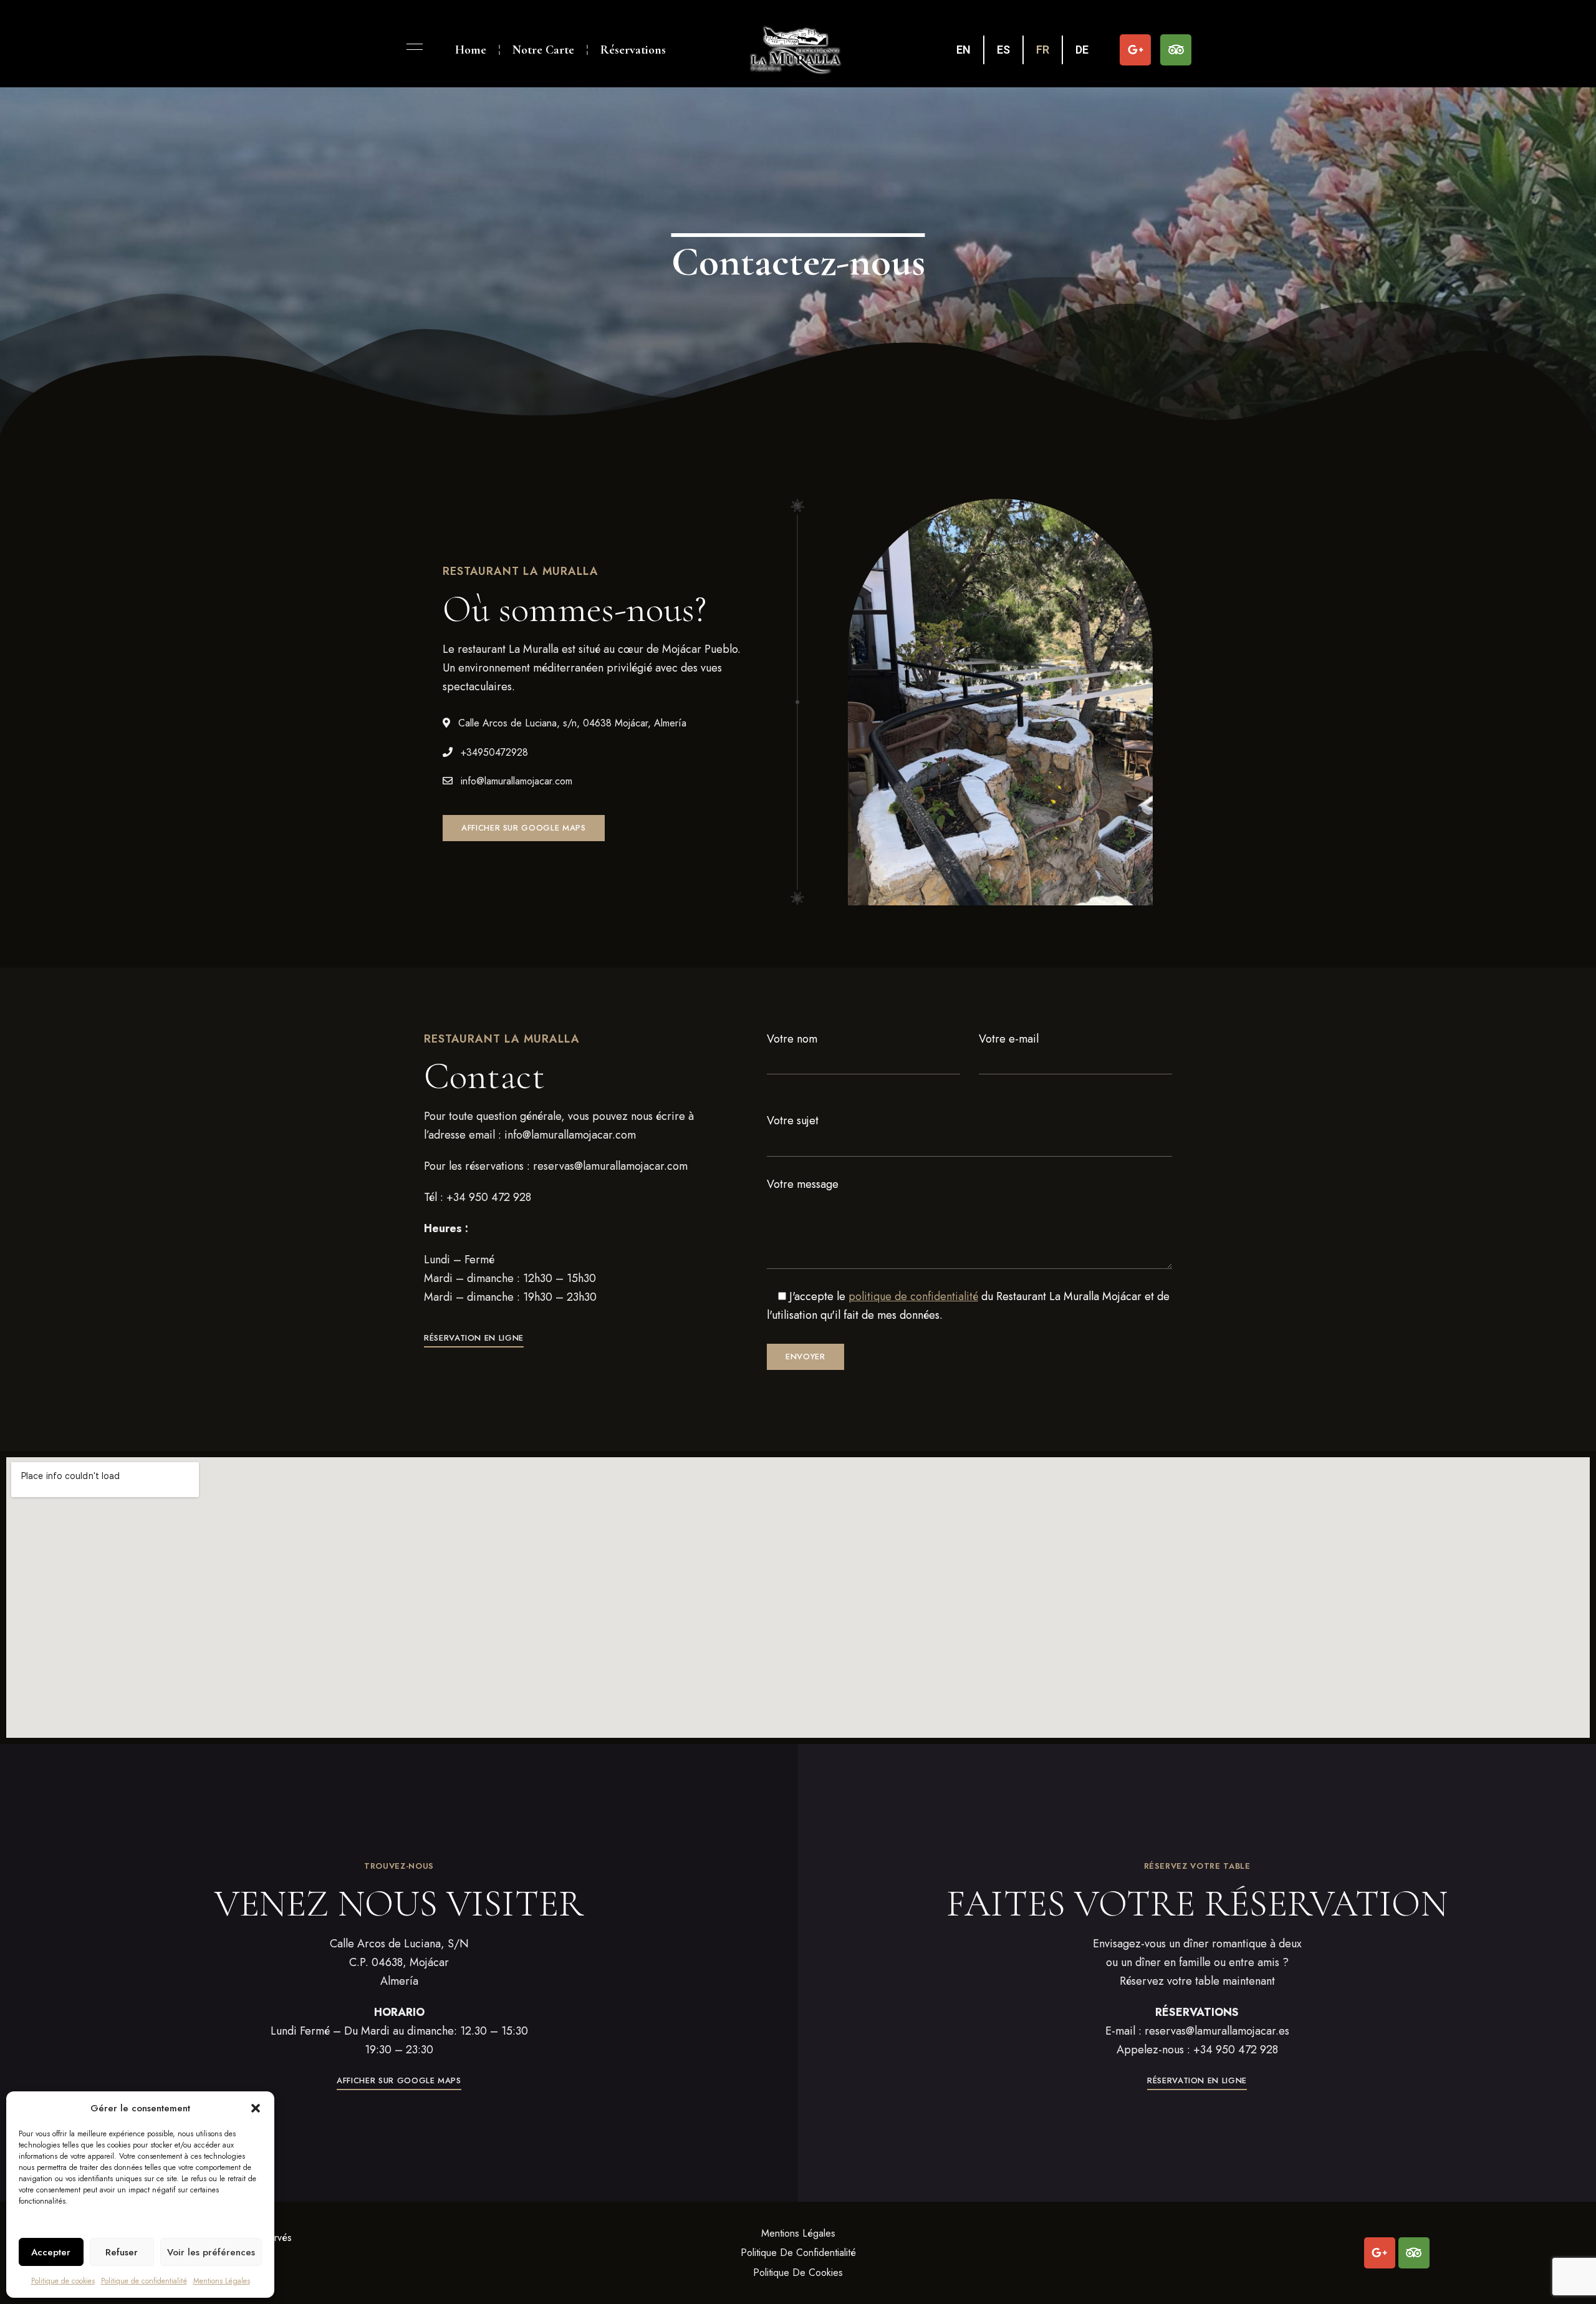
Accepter (51, 2252)
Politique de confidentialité (144, 2281)
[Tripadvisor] (1176, 50)
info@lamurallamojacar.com (515, 781)
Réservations (633, 50)
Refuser (122, 2252)
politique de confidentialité (913, 1296)
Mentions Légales (222, 2281)
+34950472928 (493, 752)
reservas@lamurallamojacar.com (610, 1166)
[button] (256, 2108)
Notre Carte (543, 50)
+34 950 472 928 (489, 1197)
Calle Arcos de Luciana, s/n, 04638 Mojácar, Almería (571, 723)
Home (471, 50)
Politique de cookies (63, 2281)
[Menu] (411, 47)
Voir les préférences (211, 2252)
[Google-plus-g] (1135, 50)
